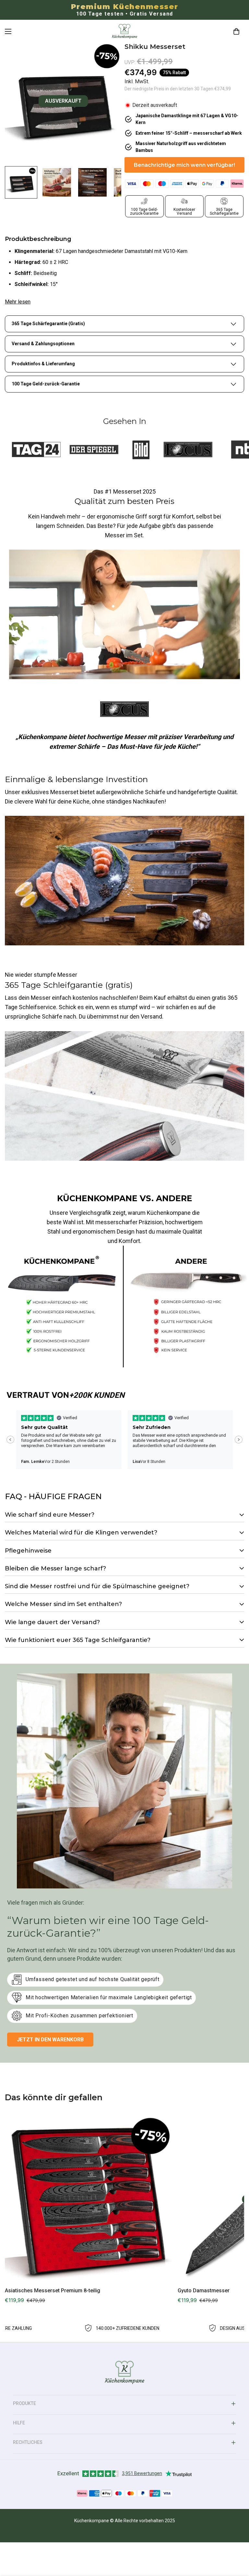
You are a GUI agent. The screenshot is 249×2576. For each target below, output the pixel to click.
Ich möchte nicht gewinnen (125, 1417)
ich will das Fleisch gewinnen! (125, 1393)
